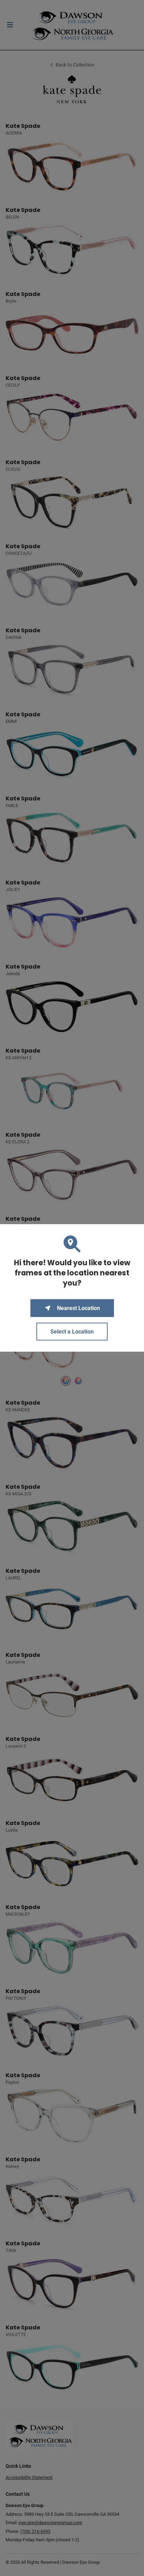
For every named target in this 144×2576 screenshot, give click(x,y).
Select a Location (72, 1332)
